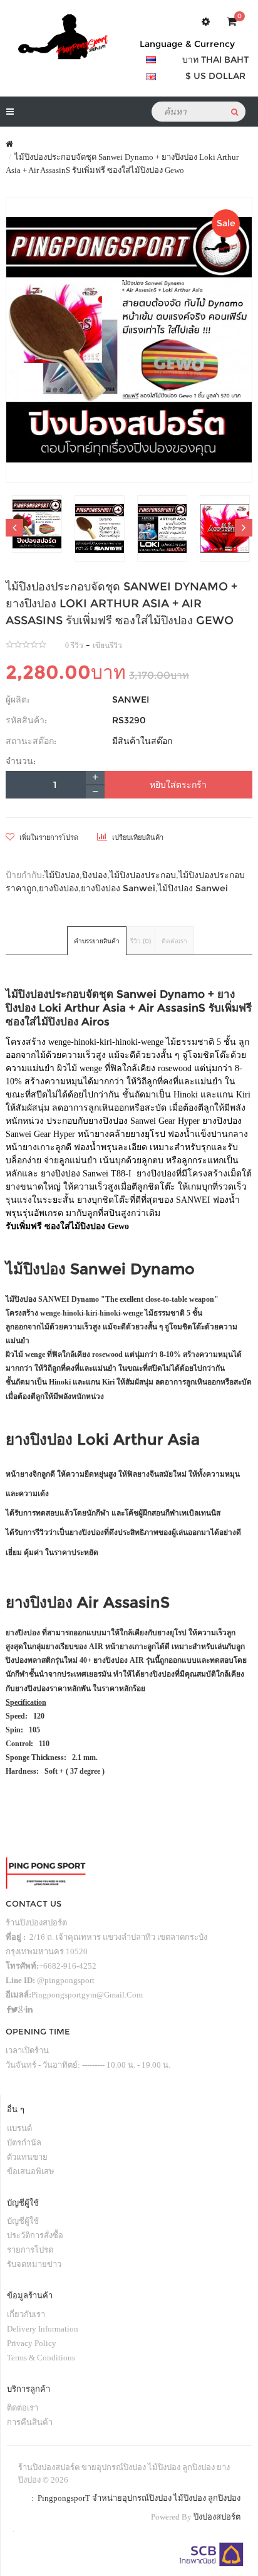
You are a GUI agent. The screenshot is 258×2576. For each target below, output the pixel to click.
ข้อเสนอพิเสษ (31, 2171)
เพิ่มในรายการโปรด (48, 837)
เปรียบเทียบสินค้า (137, 837)
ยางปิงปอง (59, 888)
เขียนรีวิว (107, 646)
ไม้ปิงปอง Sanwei (193, 888)
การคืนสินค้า (30, 2422)
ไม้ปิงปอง (62, 875)
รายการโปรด (30, 2250)
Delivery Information (43, 2329)
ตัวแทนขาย (27, 2157)
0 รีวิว (74, 646)
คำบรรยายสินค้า (97, 941)
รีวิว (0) (141, 941)
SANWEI (131, 699)
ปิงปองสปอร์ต (217, 2517)
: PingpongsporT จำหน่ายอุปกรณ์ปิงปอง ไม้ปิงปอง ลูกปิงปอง (134, 2498)
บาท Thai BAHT (215, 60)
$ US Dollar (215, 76)
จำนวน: (21, 761)
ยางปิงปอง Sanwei (118, 888)
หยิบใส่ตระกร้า (178, 785)
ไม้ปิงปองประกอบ (143, 875)
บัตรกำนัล (24, 2143)
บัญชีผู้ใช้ (23, 2221)
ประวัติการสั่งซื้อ (35, 2235)
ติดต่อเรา (174, 941)
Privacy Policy (32, 2343)
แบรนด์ (19, 2128)
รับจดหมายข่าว (34, 2264)
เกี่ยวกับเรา (26, 2314)
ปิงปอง (95, 875)
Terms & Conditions (41, 2358)
